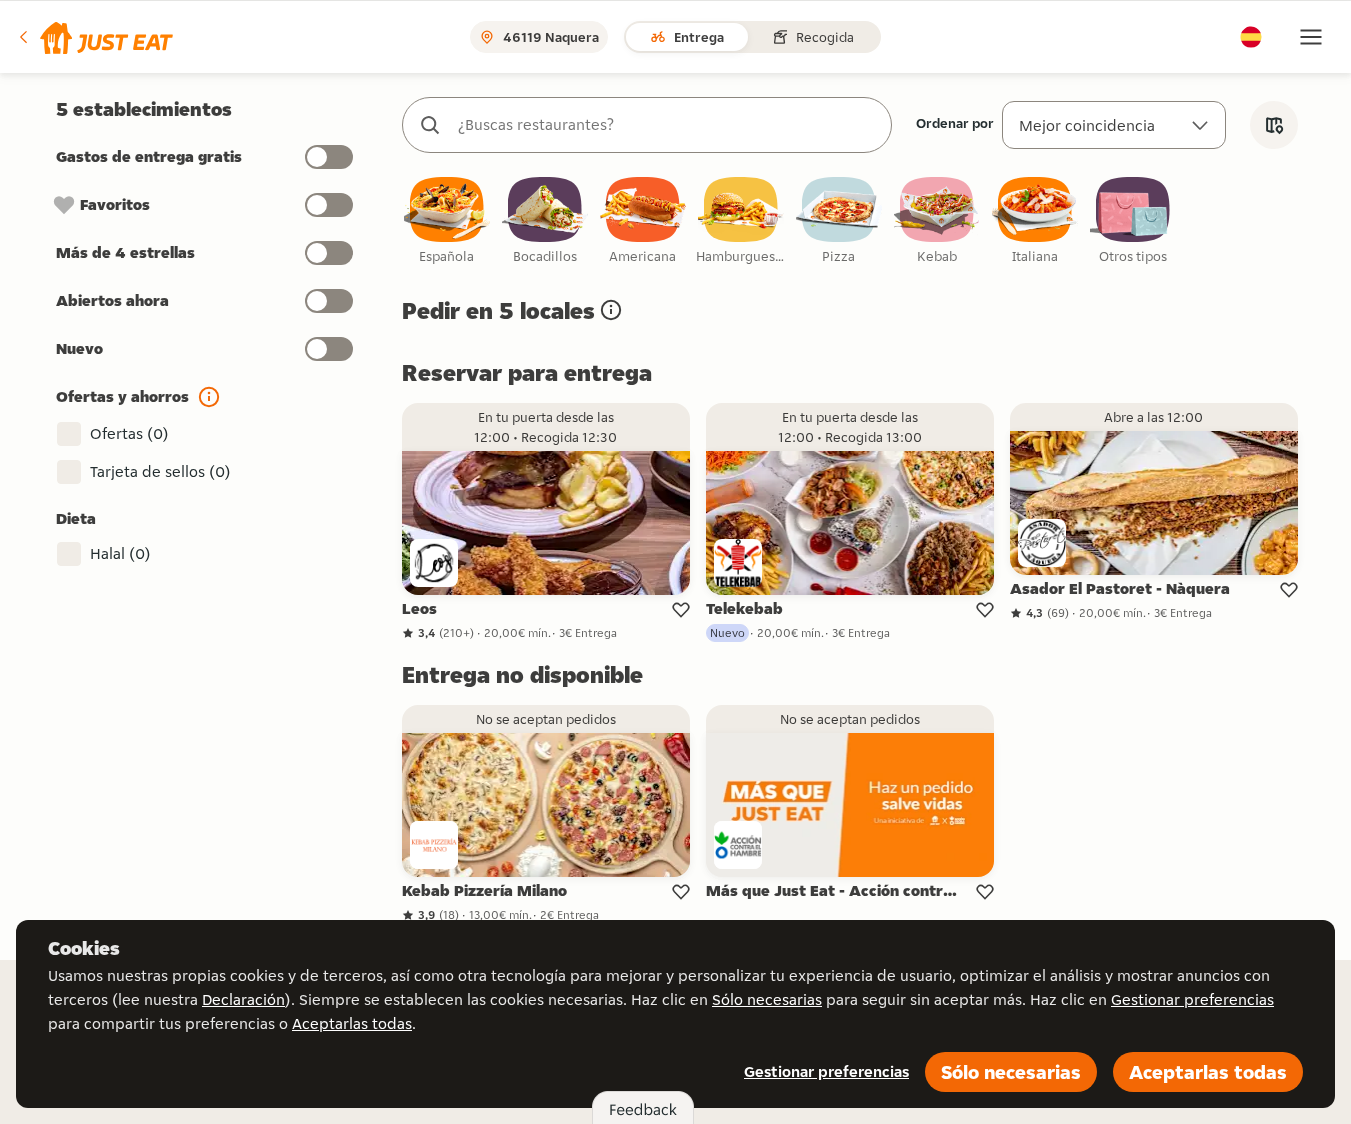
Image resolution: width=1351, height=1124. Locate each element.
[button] (94, 37)
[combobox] (667, 125)
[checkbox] (447, 221)
